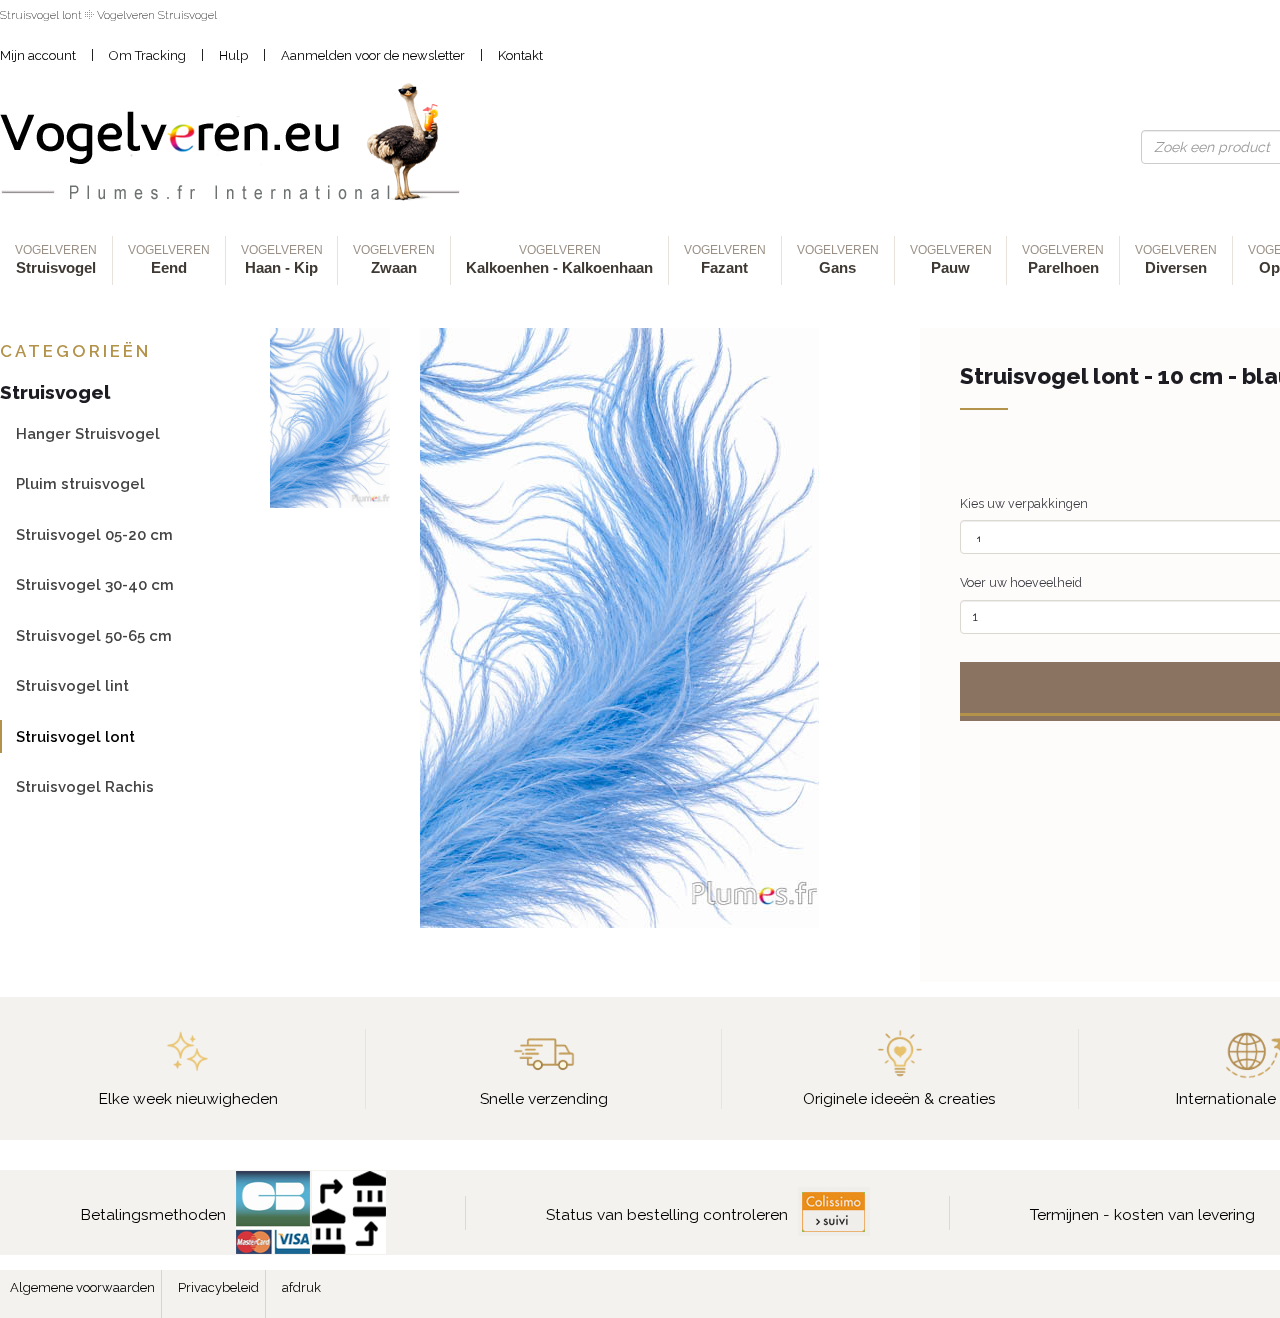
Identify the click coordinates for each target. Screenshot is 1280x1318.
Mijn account (38, 55)
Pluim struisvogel (80, 483)
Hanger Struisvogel (88, 433)
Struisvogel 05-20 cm (94, 534)
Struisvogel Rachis (85, 786)
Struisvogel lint (72, 685)
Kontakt (520, 55)
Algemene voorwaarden (82, 1287)
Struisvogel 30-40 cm (95, 584)
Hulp (233, 55)
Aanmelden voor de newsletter (373, 55)
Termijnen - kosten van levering (1142, 1214)
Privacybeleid (218, 1287)
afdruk (301, 1287)
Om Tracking (147, 55)
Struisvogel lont (75, 736)
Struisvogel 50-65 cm (94, 635)
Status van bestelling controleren (667, 1214)
